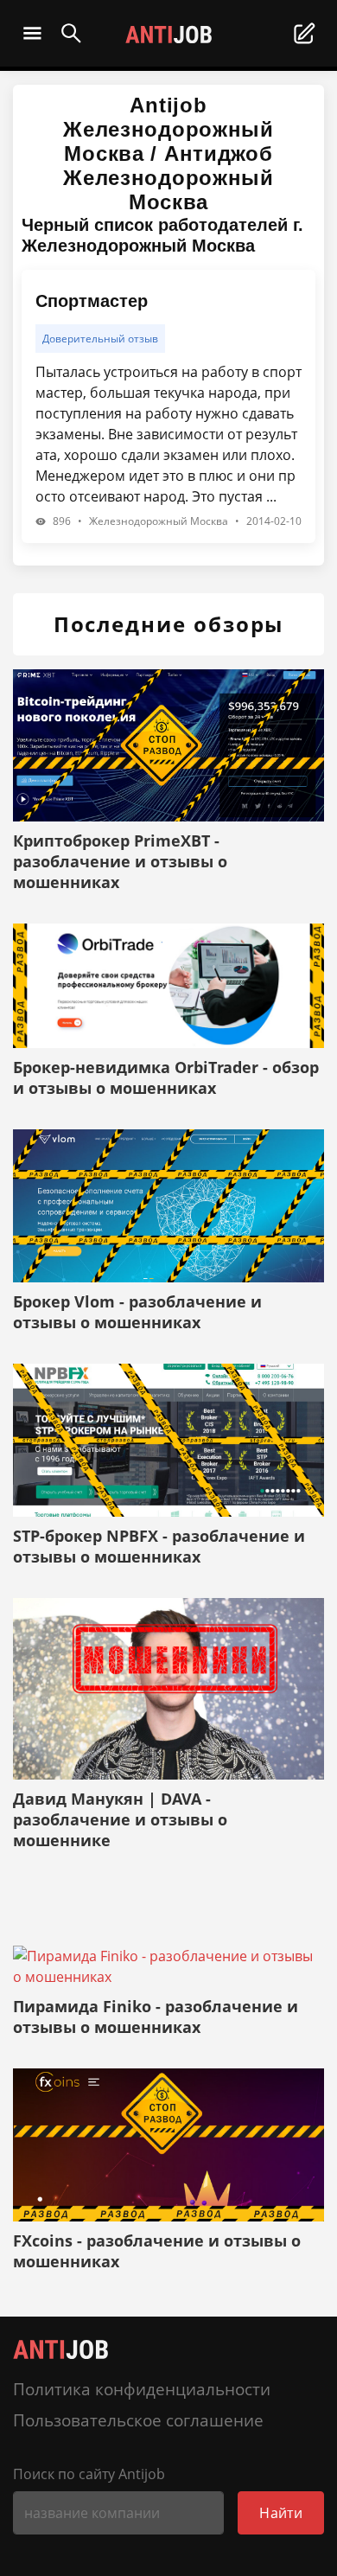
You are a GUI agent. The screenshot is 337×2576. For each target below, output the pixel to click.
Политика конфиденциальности (142, 2389)
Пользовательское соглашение (138, 2420)
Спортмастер (92, 301)
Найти (281, 2513)
